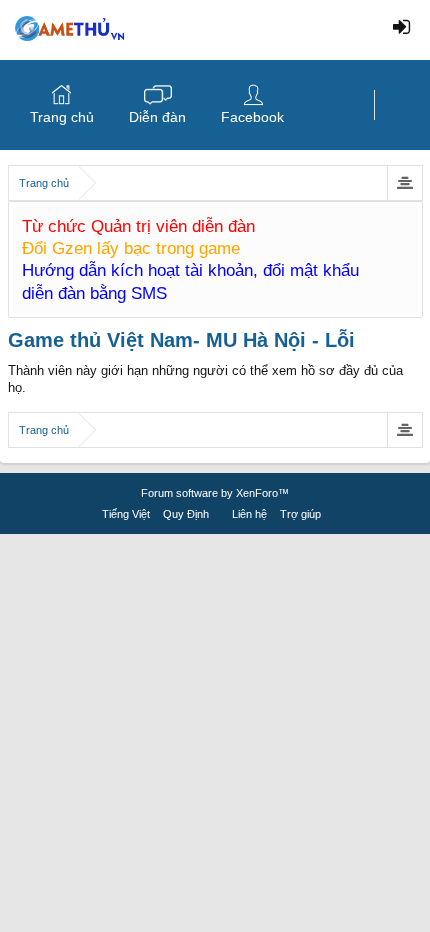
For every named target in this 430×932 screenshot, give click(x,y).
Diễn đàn (157, 117)
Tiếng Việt (126, 514)
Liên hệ (249, 514)
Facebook (252, 117)
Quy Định (186, 514)
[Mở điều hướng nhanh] (404, 183)
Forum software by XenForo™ (215, 493)
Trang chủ (62, 117)
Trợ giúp (300, 514)
